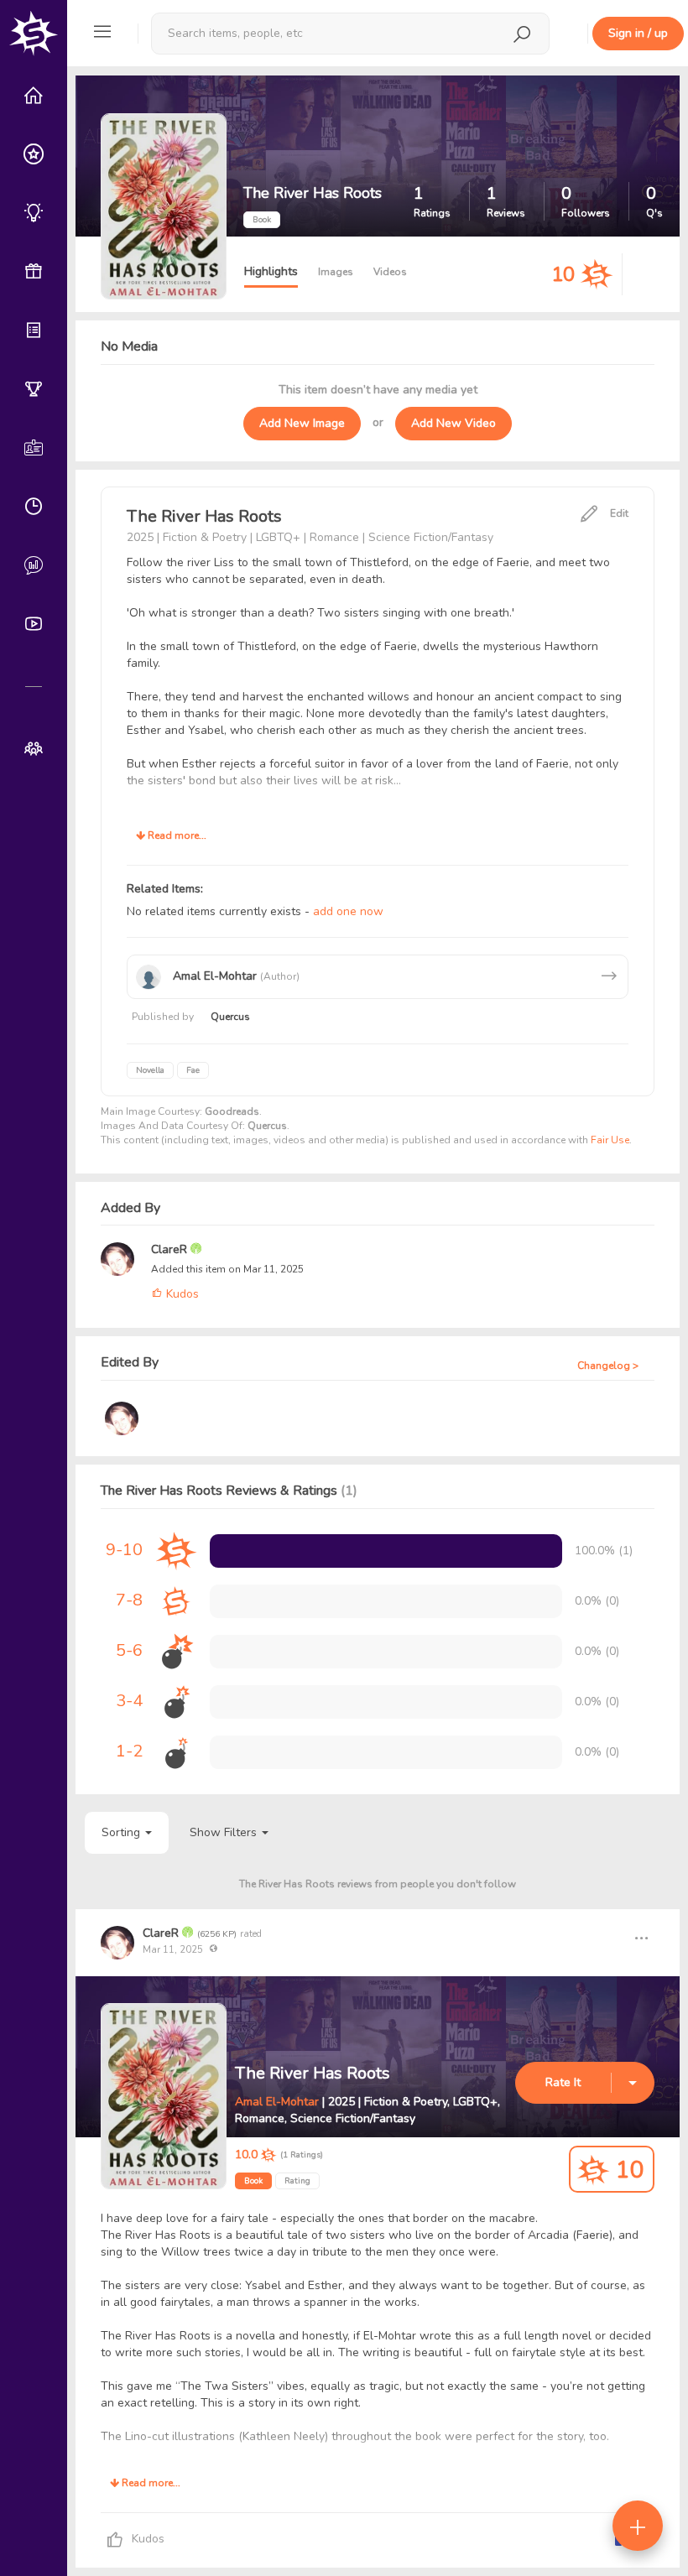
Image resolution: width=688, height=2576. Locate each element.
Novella (150, 1070)
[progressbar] (386, 1551)
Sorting (122, 1832)
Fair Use (610, 1140)
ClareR (171, 1249)
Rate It (563, 2082)
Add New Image (302, 423)
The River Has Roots (313, 2073)
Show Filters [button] (225, 1832)
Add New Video (453, 423)
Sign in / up (638, 33)
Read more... (176, 835)
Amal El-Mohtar (277, 2102)
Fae (193, 1070)
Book (253, 2181)
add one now (348, 911)
